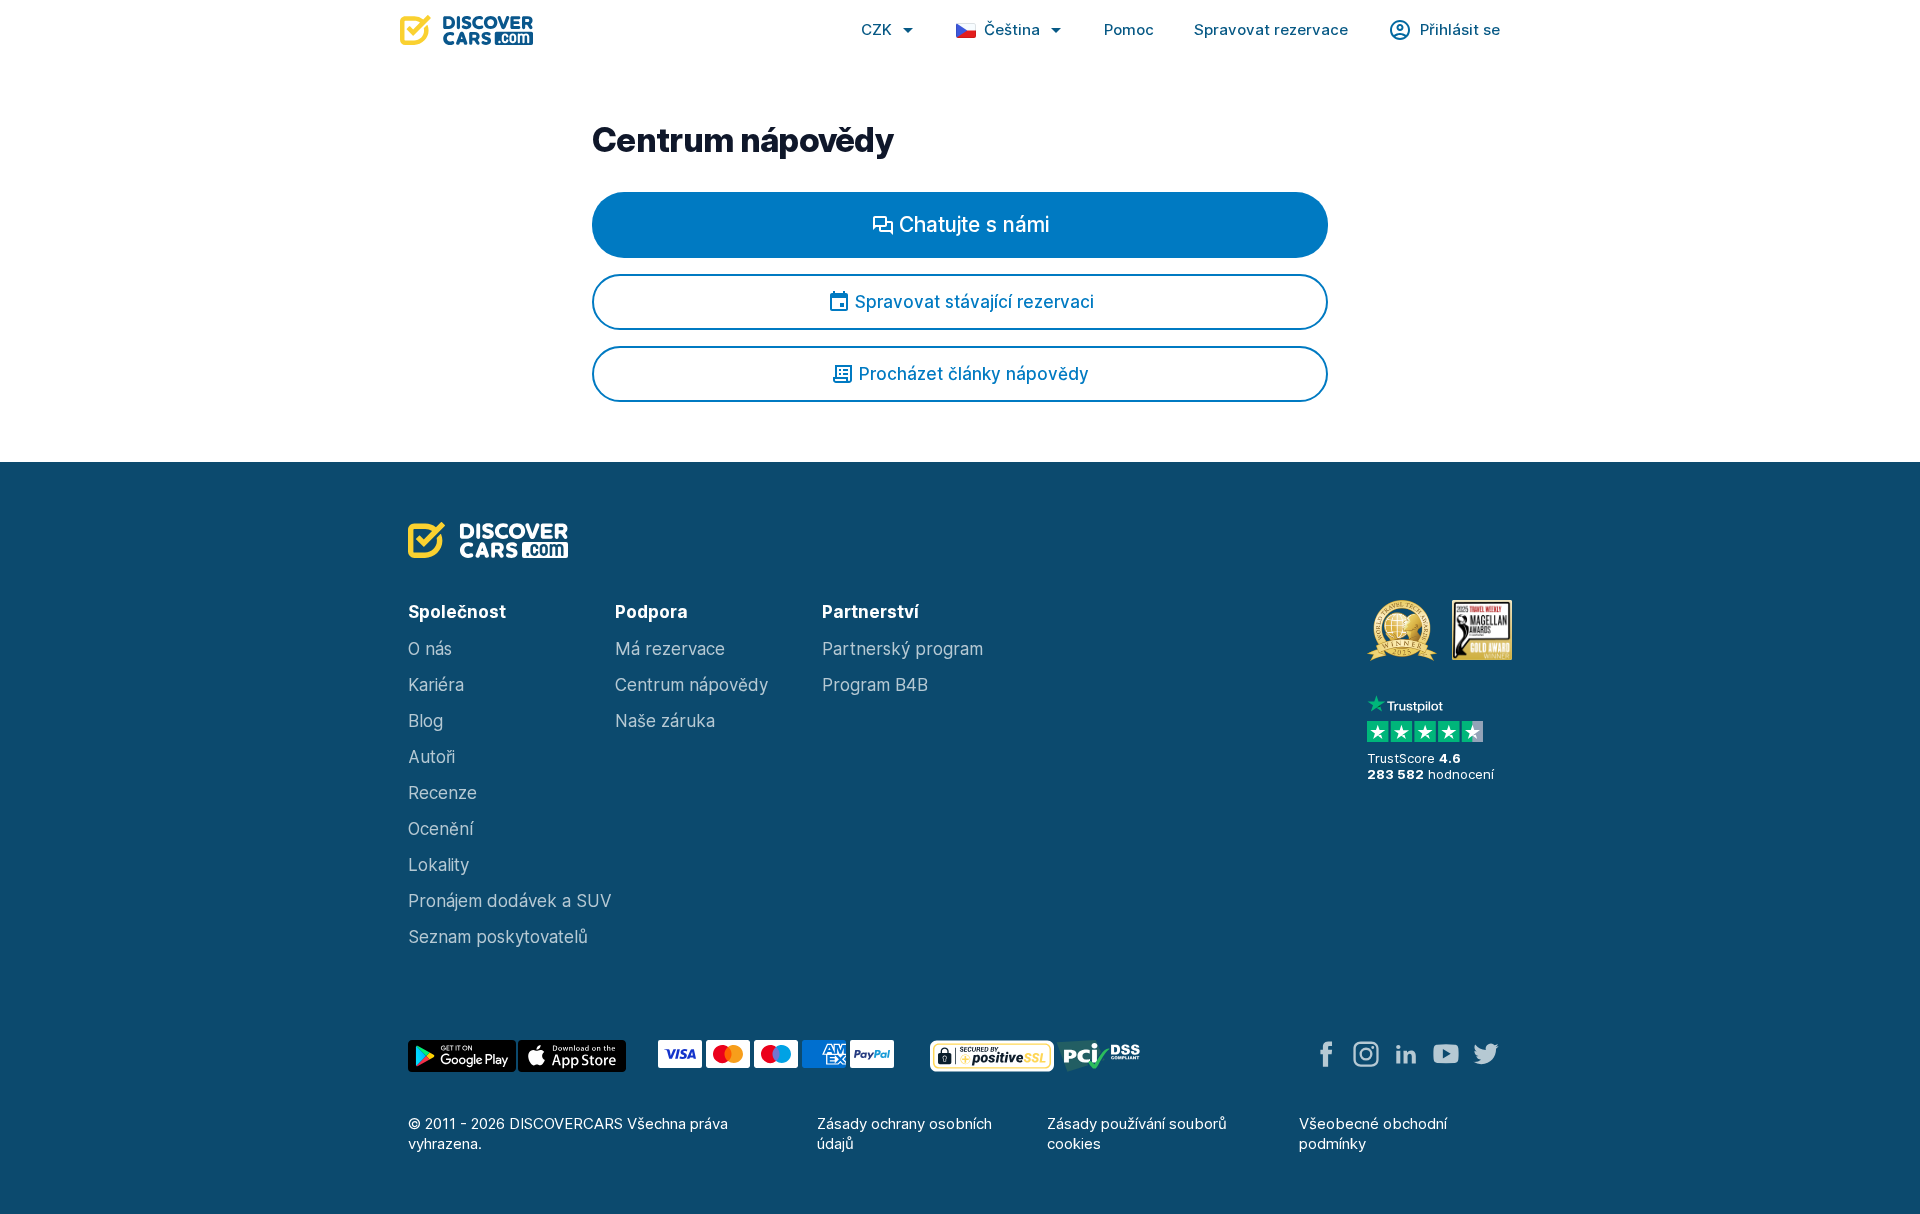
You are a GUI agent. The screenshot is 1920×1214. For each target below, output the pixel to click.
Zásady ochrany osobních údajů (904, 1133)
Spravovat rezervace (1271, 29)
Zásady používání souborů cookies (1137, 1133)
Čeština (1012, 29)
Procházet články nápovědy (974, 374)
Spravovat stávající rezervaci (974, 302)
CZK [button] (876, 29)
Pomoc (1129, 29)
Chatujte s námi (974, 224)
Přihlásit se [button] (1460, 29)
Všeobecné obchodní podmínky (1373, 1133)
